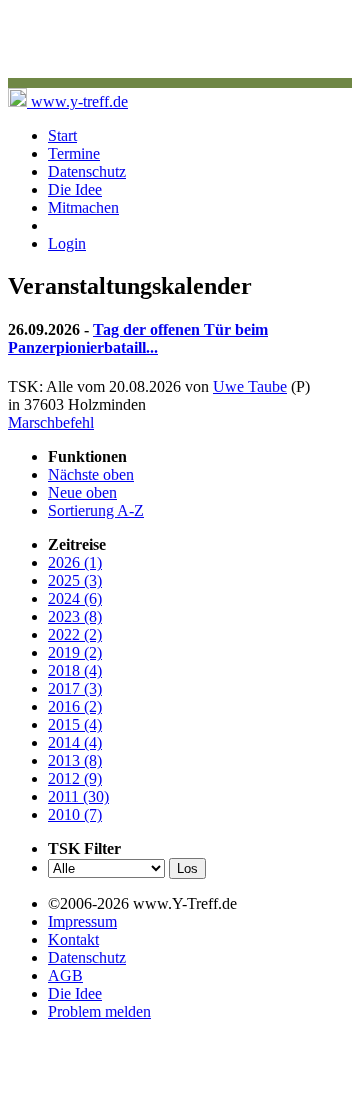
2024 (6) (75, 598)
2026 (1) (75, 562)
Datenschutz (87, 171)
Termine (74, 153)
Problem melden (99, 1011)
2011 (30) (78, 796)
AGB (65, 975)
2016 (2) (75, 706)
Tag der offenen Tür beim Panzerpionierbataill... (138, 338)
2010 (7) (75, 814)
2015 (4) (75, 724)
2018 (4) (75, 670)
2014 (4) (75, 742)
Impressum (82, 921)
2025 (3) (75, 580)
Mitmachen (83, 207)
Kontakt (73, 939)
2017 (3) (75, 688)
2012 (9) (75, 778)
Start (62, 135)
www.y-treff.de (77, 101)
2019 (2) (75, 652)
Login (67, 243)
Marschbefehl (51, 422)
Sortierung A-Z (96, 510)
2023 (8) (75, 616)
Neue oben (82, 492)
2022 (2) (75, 634)
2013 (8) (75, 760)
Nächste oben (91, 474)
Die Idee (75, 189)
